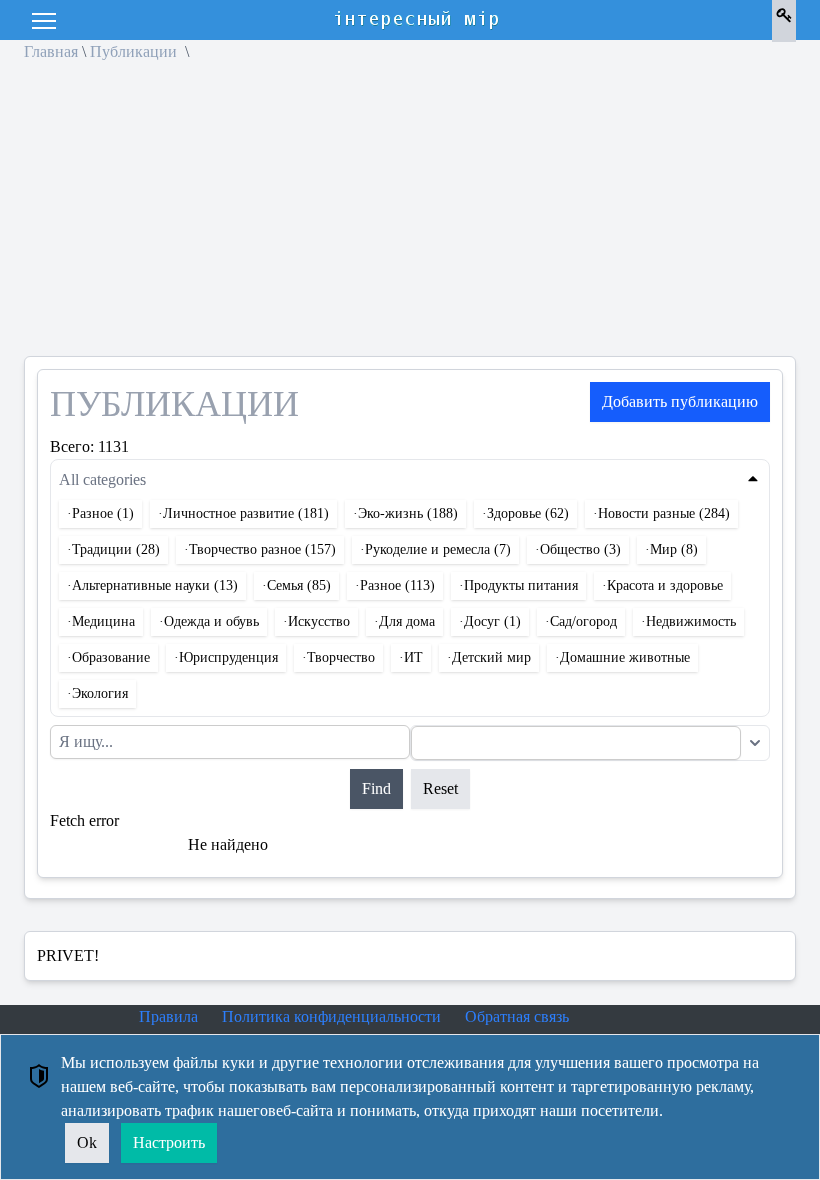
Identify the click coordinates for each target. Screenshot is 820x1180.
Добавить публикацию (680, 401)
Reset (440, 788)
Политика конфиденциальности (331, 1016)
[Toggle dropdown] (755, 743)
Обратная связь (517, 1016)
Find (376, 788)
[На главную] (418, 20)
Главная (51, 51)
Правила (168, 1016)
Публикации (135, 51)
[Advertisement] (410, 216)
